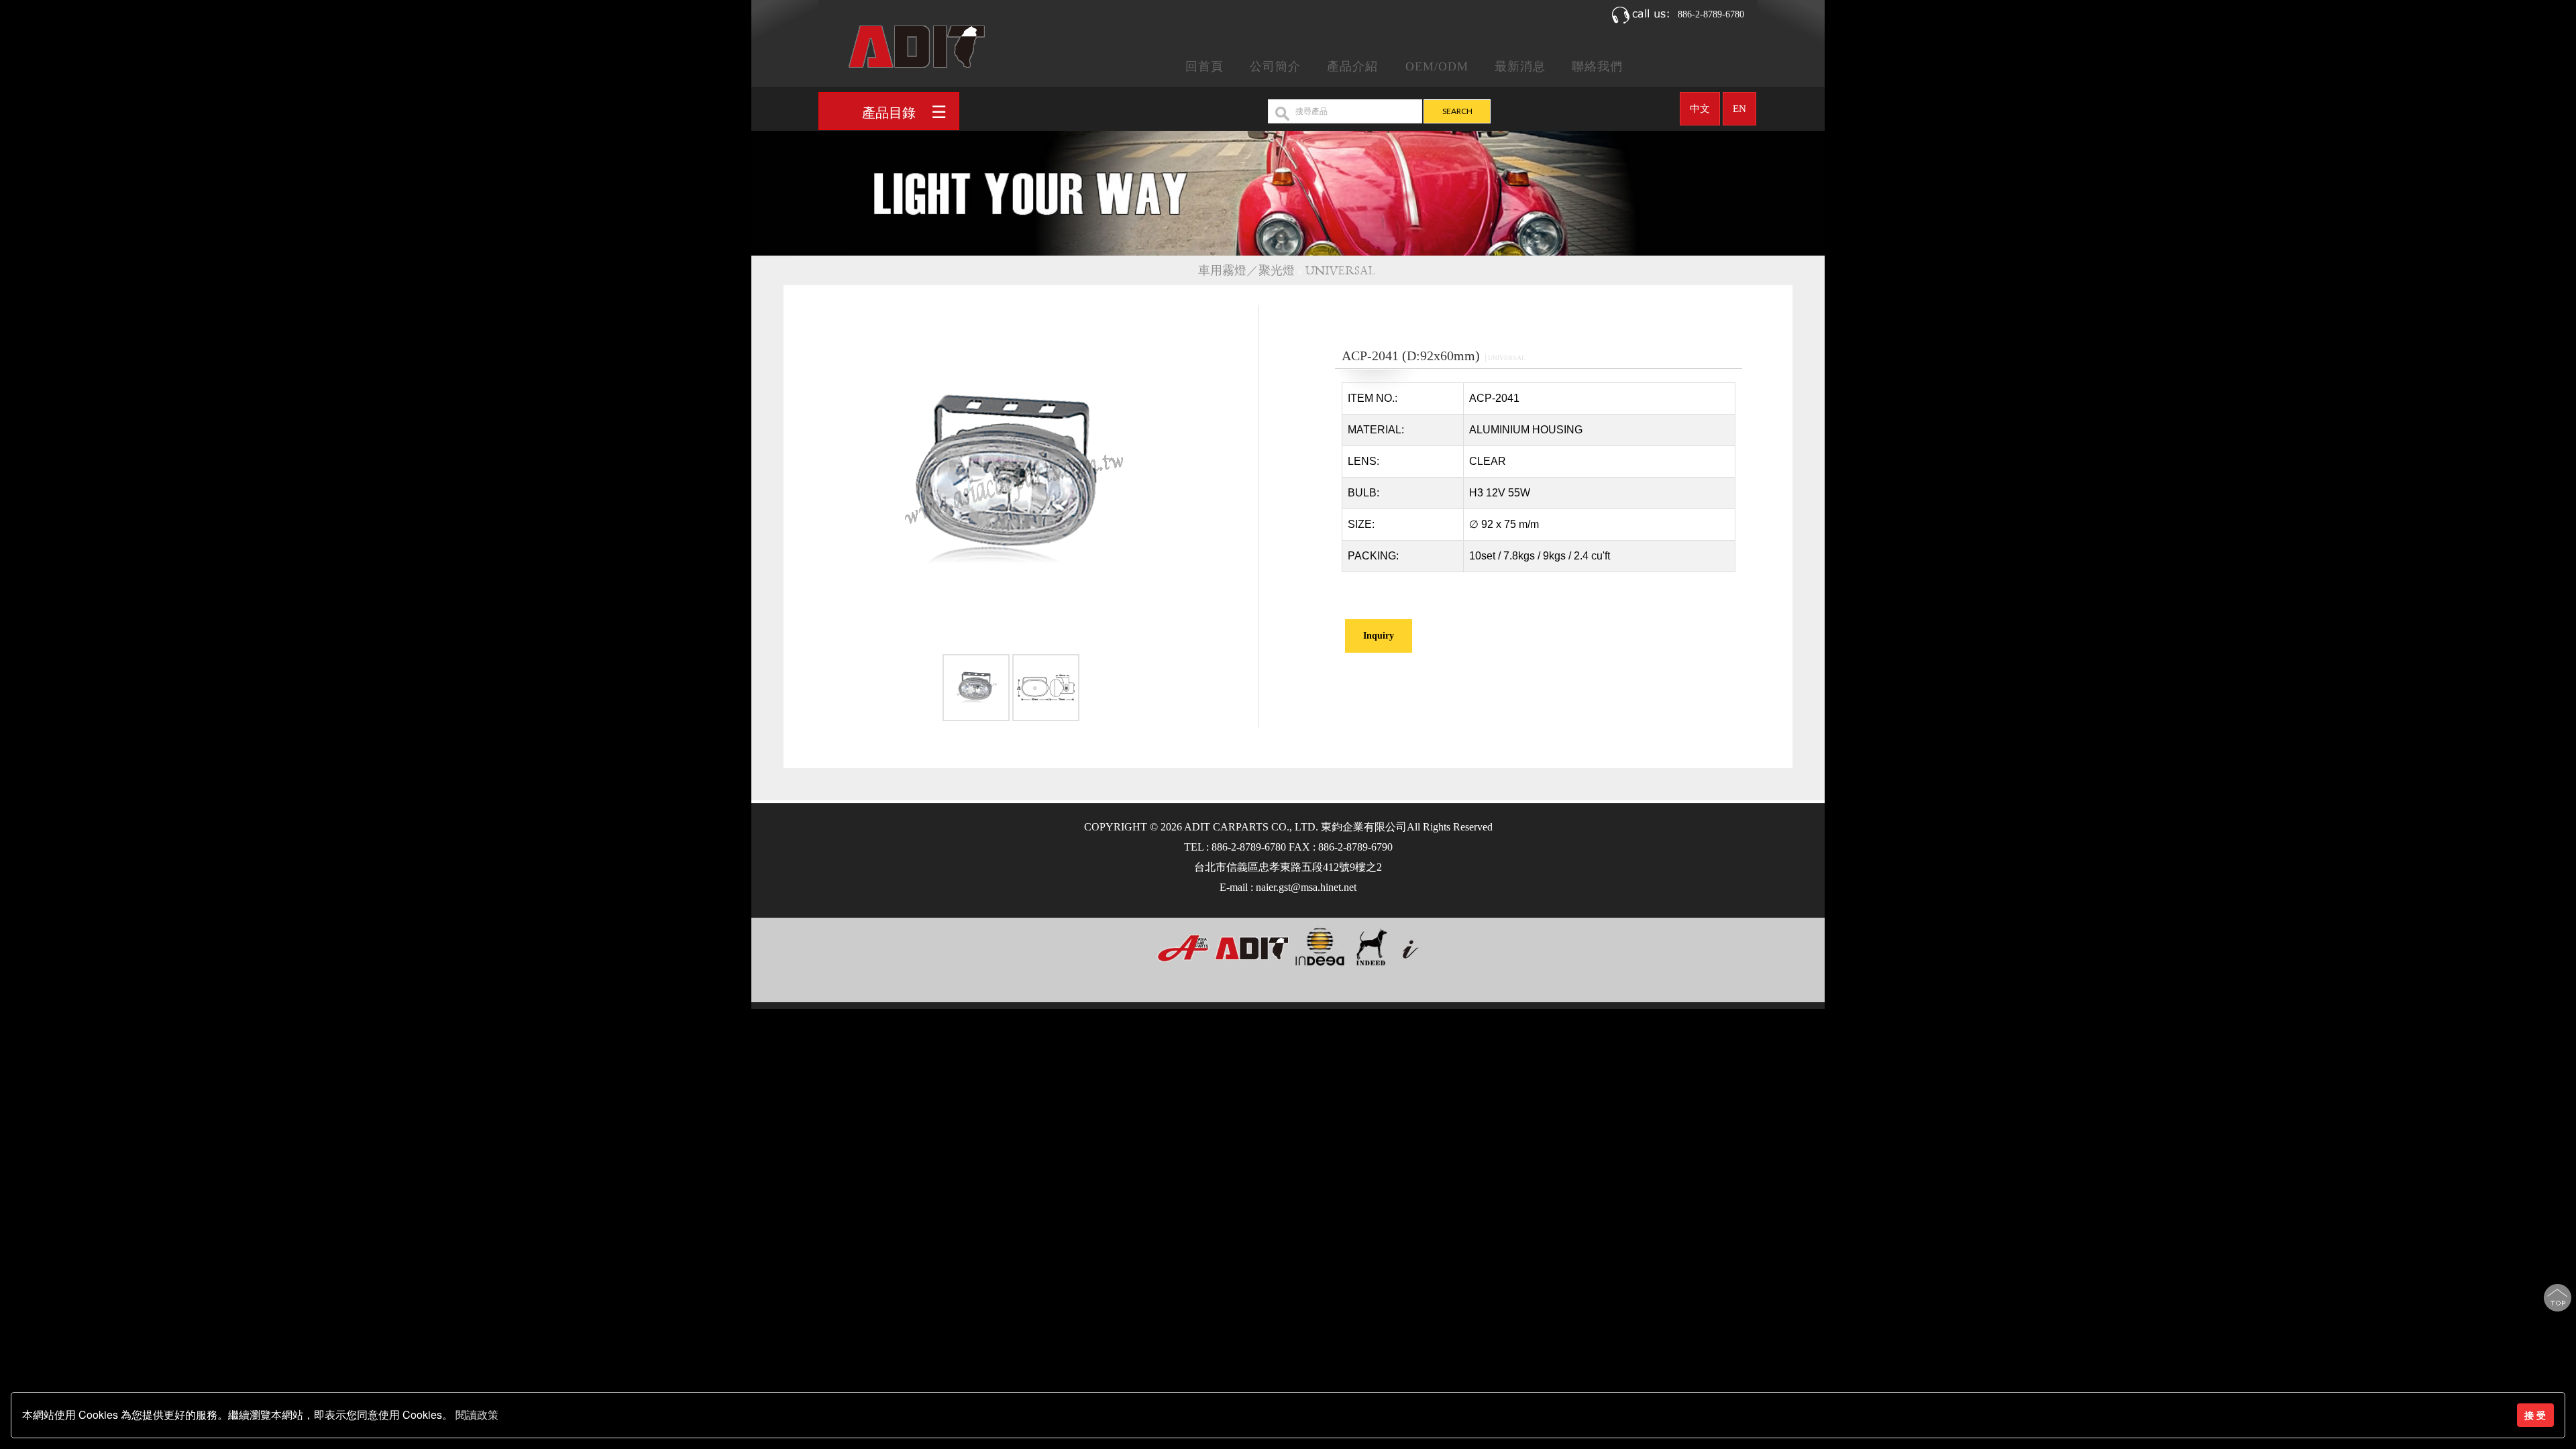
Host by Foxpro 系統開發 (1345, 996)
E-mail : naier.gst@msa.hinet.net (1288, 887)
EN (1739, 109)
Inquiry (1379, 636)
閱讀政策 (477, 1415)
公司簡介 (1275, 66)
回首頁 (1204, 66)
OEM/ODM (1437, 66)
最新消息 (1520, 66)
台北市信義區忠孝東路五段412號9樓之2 (1288, 867)
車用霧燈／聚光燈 (1246, 271)
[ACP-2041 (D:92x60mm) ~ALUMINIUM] (1011, 479)
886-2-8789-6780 (1711, 14)
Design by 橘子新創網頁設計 (1240, 996)
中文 (1700, 109)
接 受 (2535, 1415)
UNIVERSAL (1342, 271)
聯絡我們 (1597, 66)
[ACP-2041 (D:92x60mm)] (976, 690)
